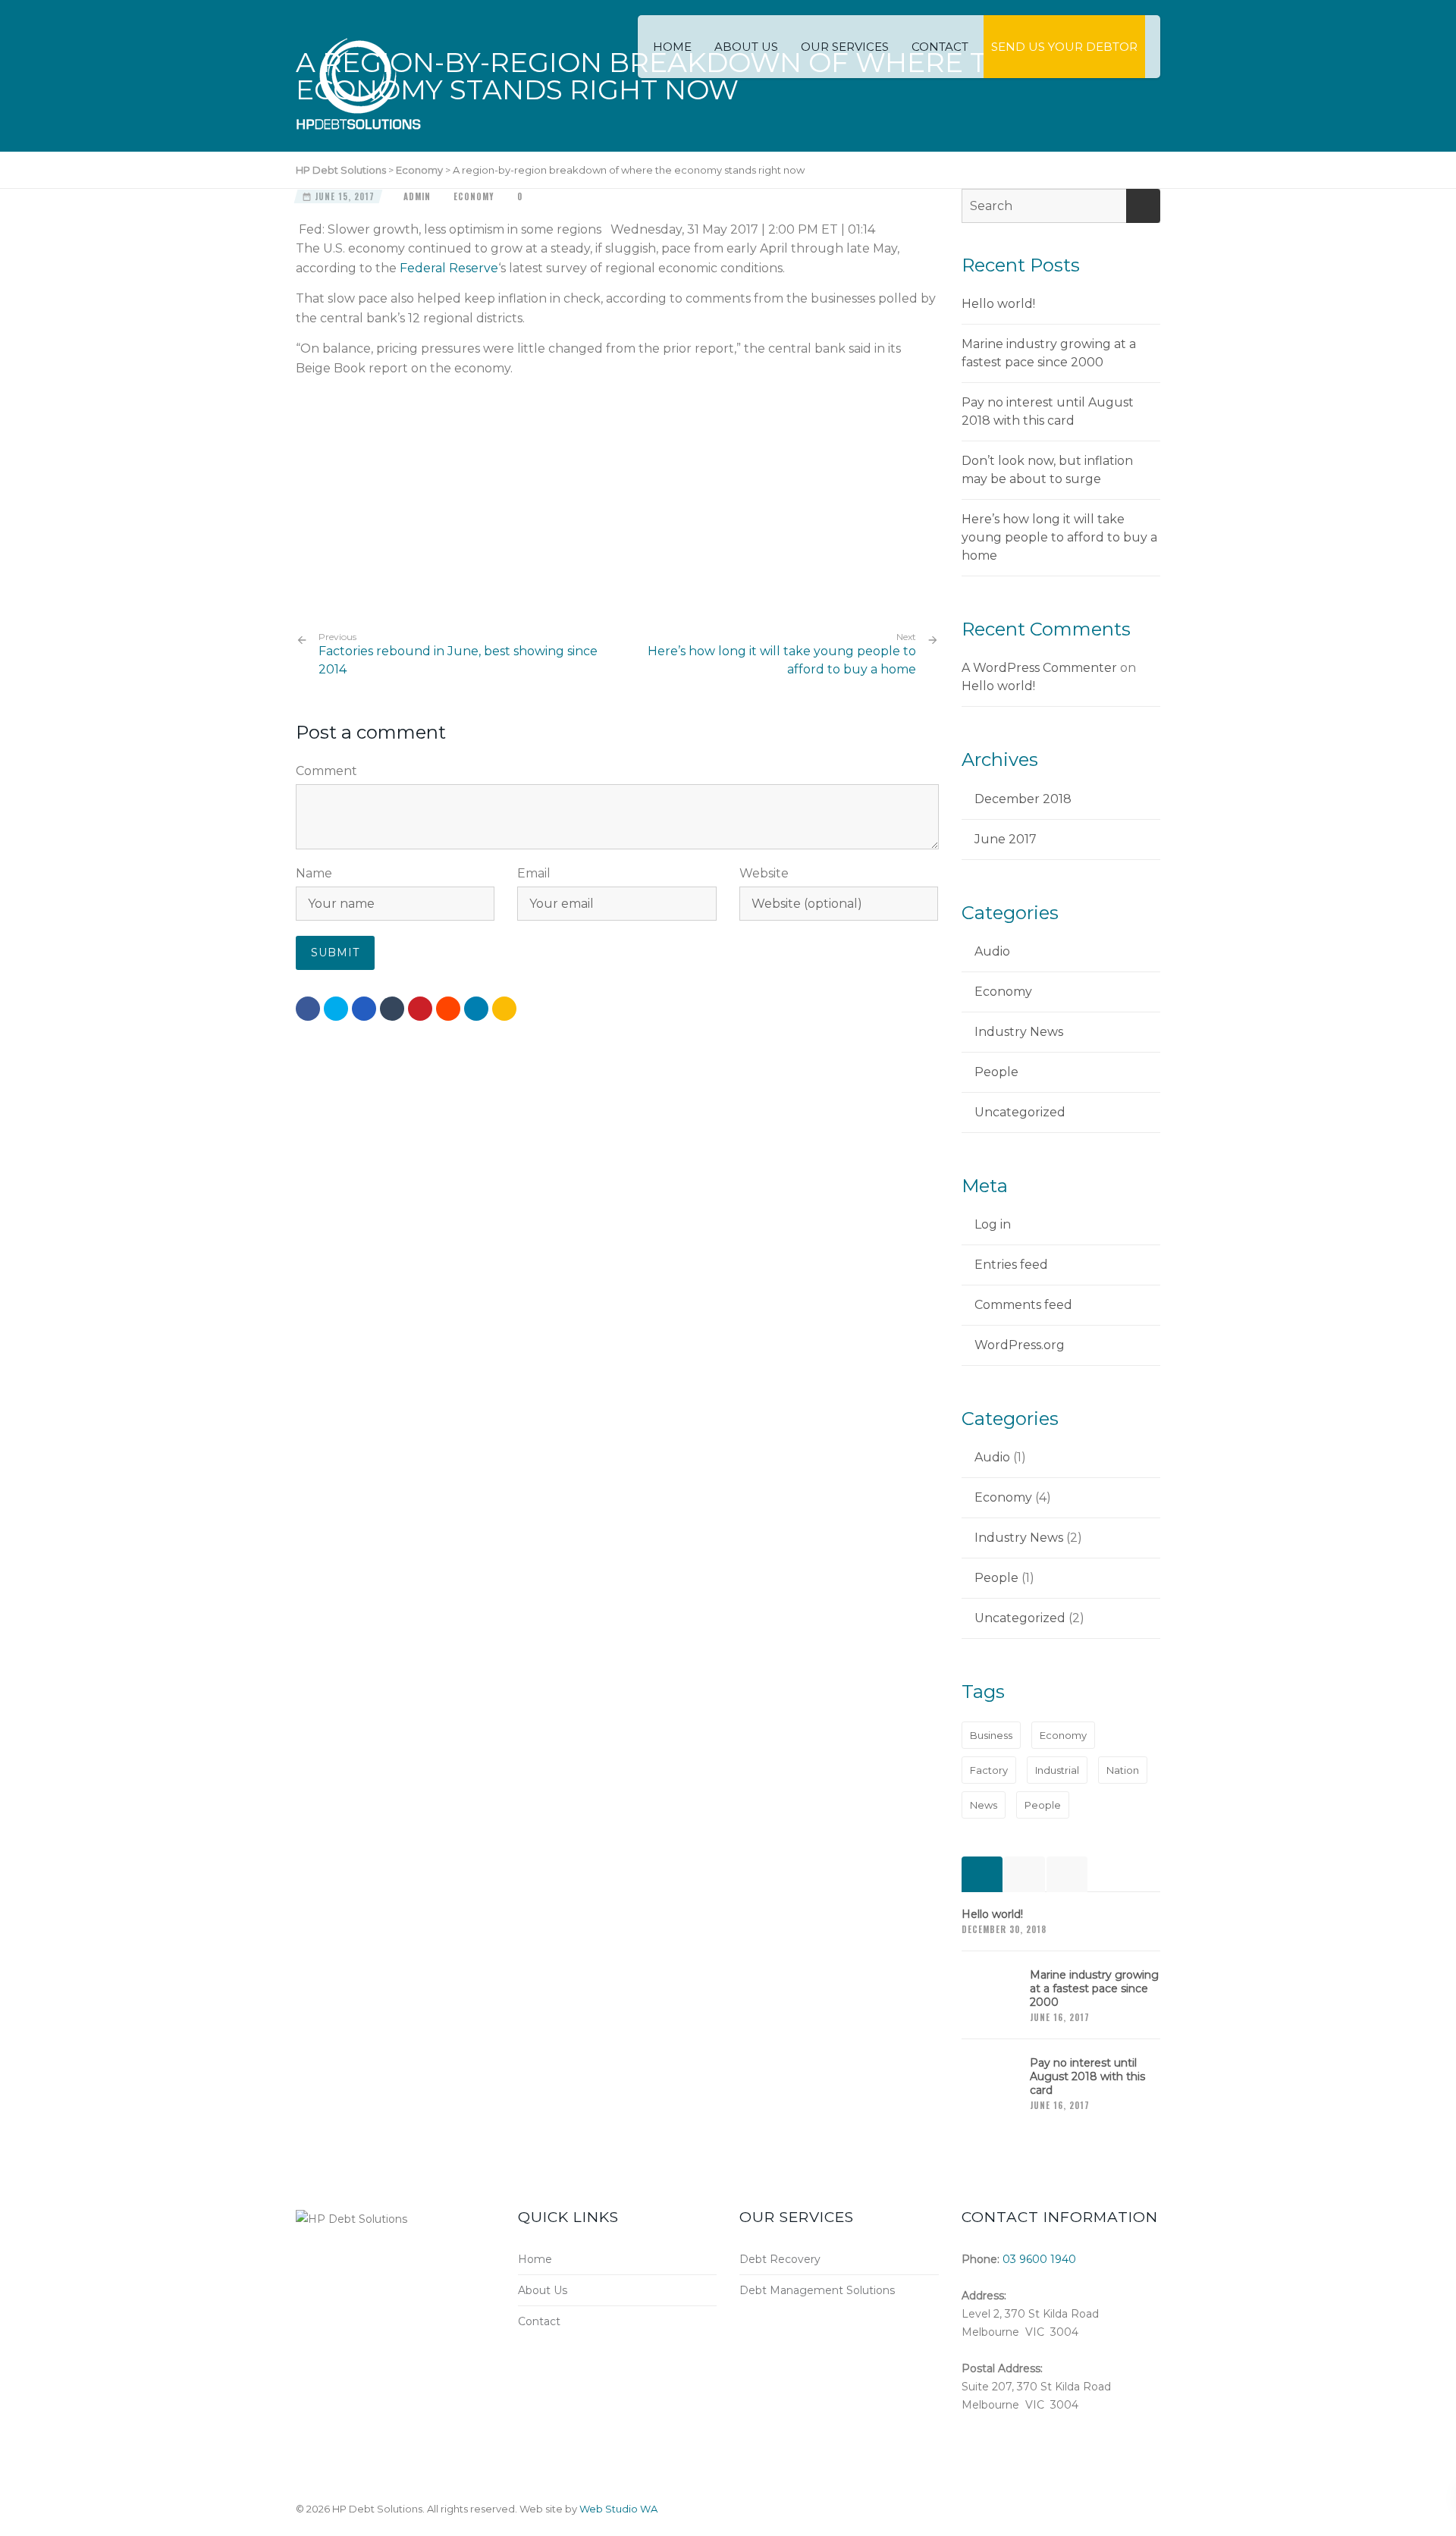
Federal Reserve (449, 268)
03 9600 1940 (1039, 2259)
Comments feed (1023, 1305)
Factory (989, 1770)
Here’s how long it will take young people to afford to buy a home (782, 660)
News (984, 1805)
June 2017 (1006, 839)
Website (764, 873)
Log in (993, 1224)
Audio (992, 951)
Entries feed (1011, 1265)
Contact (940, 47)
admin (417, 196)
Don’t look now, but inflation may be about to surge (1047, 470)
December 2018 (1023, 799)
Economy (474, 196)
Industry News (1019, 1032)
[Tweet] (336, 1009)
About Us (746, 47)
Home (672, 47)
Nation (1123, 1770)
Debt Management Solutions (817, 2290)
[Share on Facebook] (308, 1009)
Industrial (1057, 1770)
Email (534, 873)
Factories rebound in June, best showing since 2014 (458, 654)
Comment (326, 771)
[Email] (504, 1009)
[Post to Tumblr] (392, 1009)
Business (991, 1735)
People (996, 1072)
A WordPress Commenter (1039, 668)
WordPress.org (1020, 1345)
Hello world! (998, 304)
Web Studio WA (618, 2509)
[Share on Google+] (364, 1009)
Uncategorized (1020, 1112)
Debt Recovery (780, 2259)
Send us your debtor (1064, 47)
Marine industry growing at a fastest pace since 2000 (1049, 353)
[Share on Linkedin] (448, 1009)
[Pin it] (420, 1009)
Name (314, 873)
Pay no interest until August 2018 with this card (1048, 411)
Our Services (845, 47)
